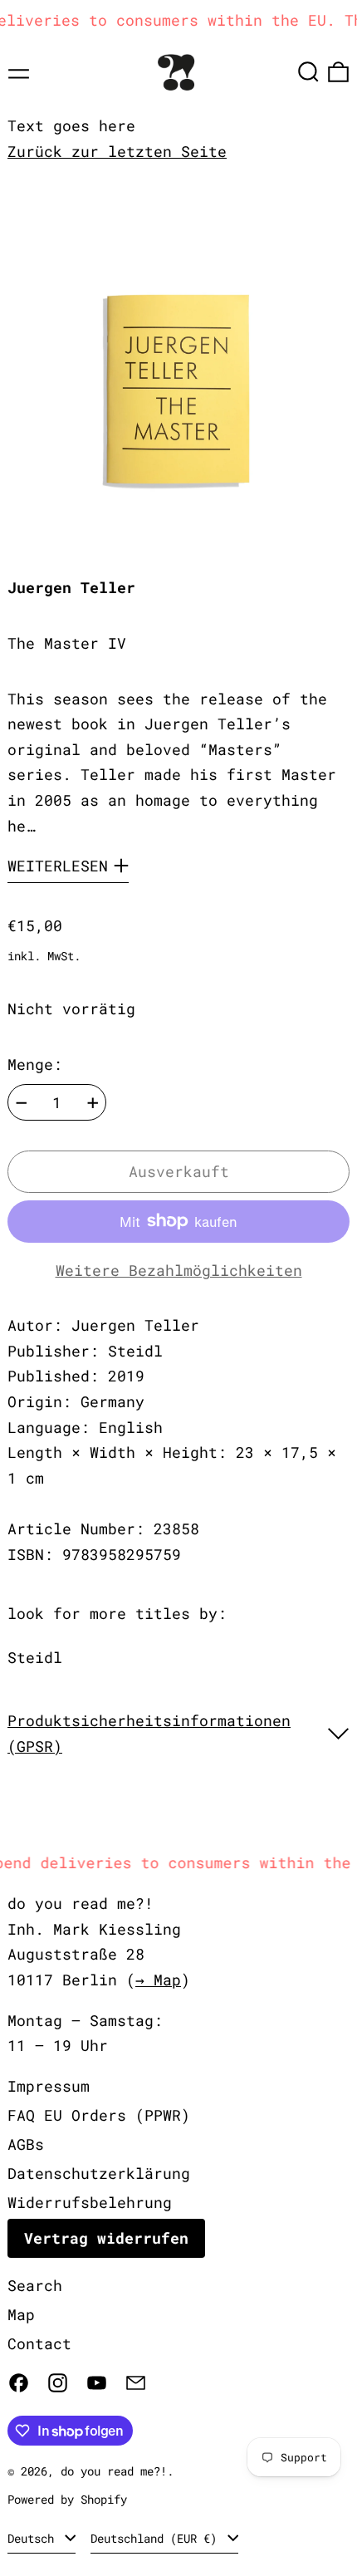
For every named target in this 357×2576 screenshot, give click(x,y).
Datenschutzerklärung (99, 2173)
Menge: (35, 1064)
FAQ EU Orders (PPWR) (99, 2115)
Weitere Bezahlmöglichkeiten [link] (179, 1270)
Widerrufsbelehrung (90, 2202)
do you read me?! (114, 2471)
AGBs (26, 2144)
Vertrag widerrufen (106, 2238)
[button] (308, 72)
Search (35, 2285)
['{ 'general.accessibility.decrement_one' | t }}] (22, 1103)
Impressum (49, 2086)
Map (21, 2314)
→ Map (158, 1980)
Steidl (35, 1657)
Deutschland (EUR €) (157, 2538)
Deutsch (34, 2538)
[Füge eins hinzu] (93, 1103)
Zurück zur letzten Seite (117, 151)
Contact (39, 2343)
